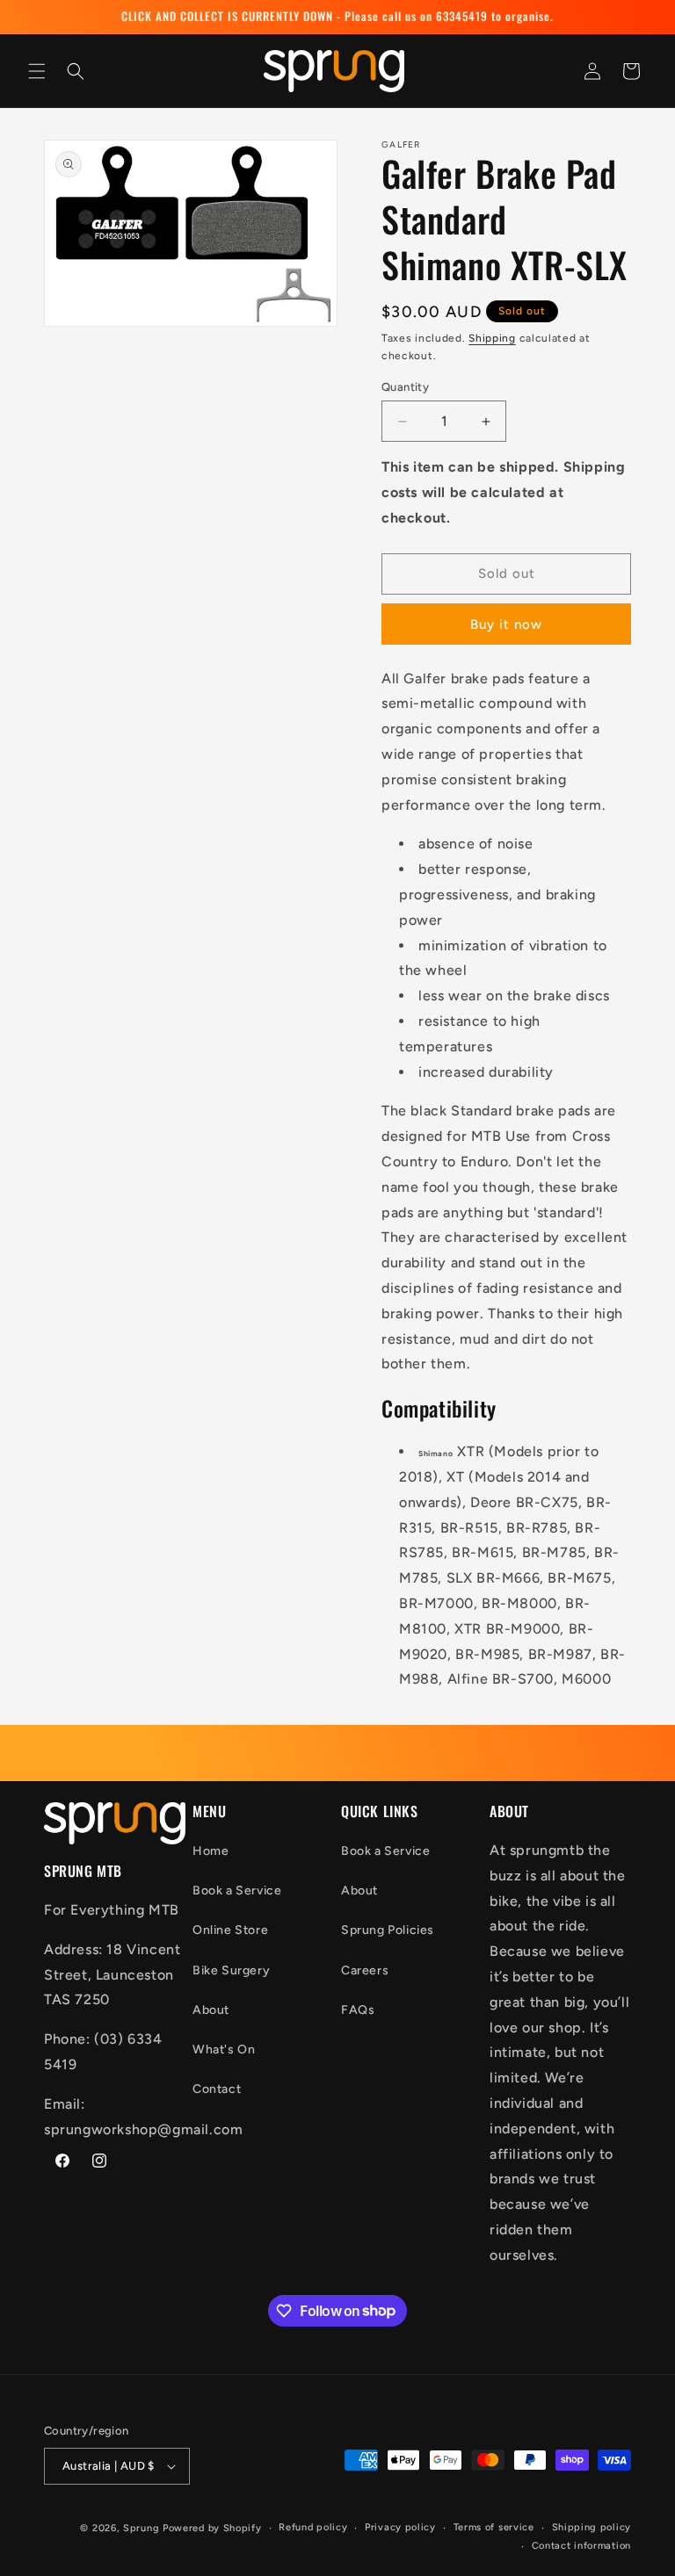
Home (210, 1851)
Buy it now (506, 624)
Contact (217, 2089)
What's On (224, 2049)
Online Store (230, 1930)
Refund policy (313, 2527)
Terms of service (494, 2527)
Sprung (141, 2528)
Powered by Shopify (212, 2528)
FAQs (358, 2010)
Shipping (492, 338)
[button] (37, 71)
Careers (365, 1970)
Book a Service (237, 1891)
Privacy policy (400, 2527)
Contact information (581, 2546)
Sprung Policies (388, 1930)
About (211, 2010)
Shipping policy (592, 2527)
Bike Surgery (231, 1970)
